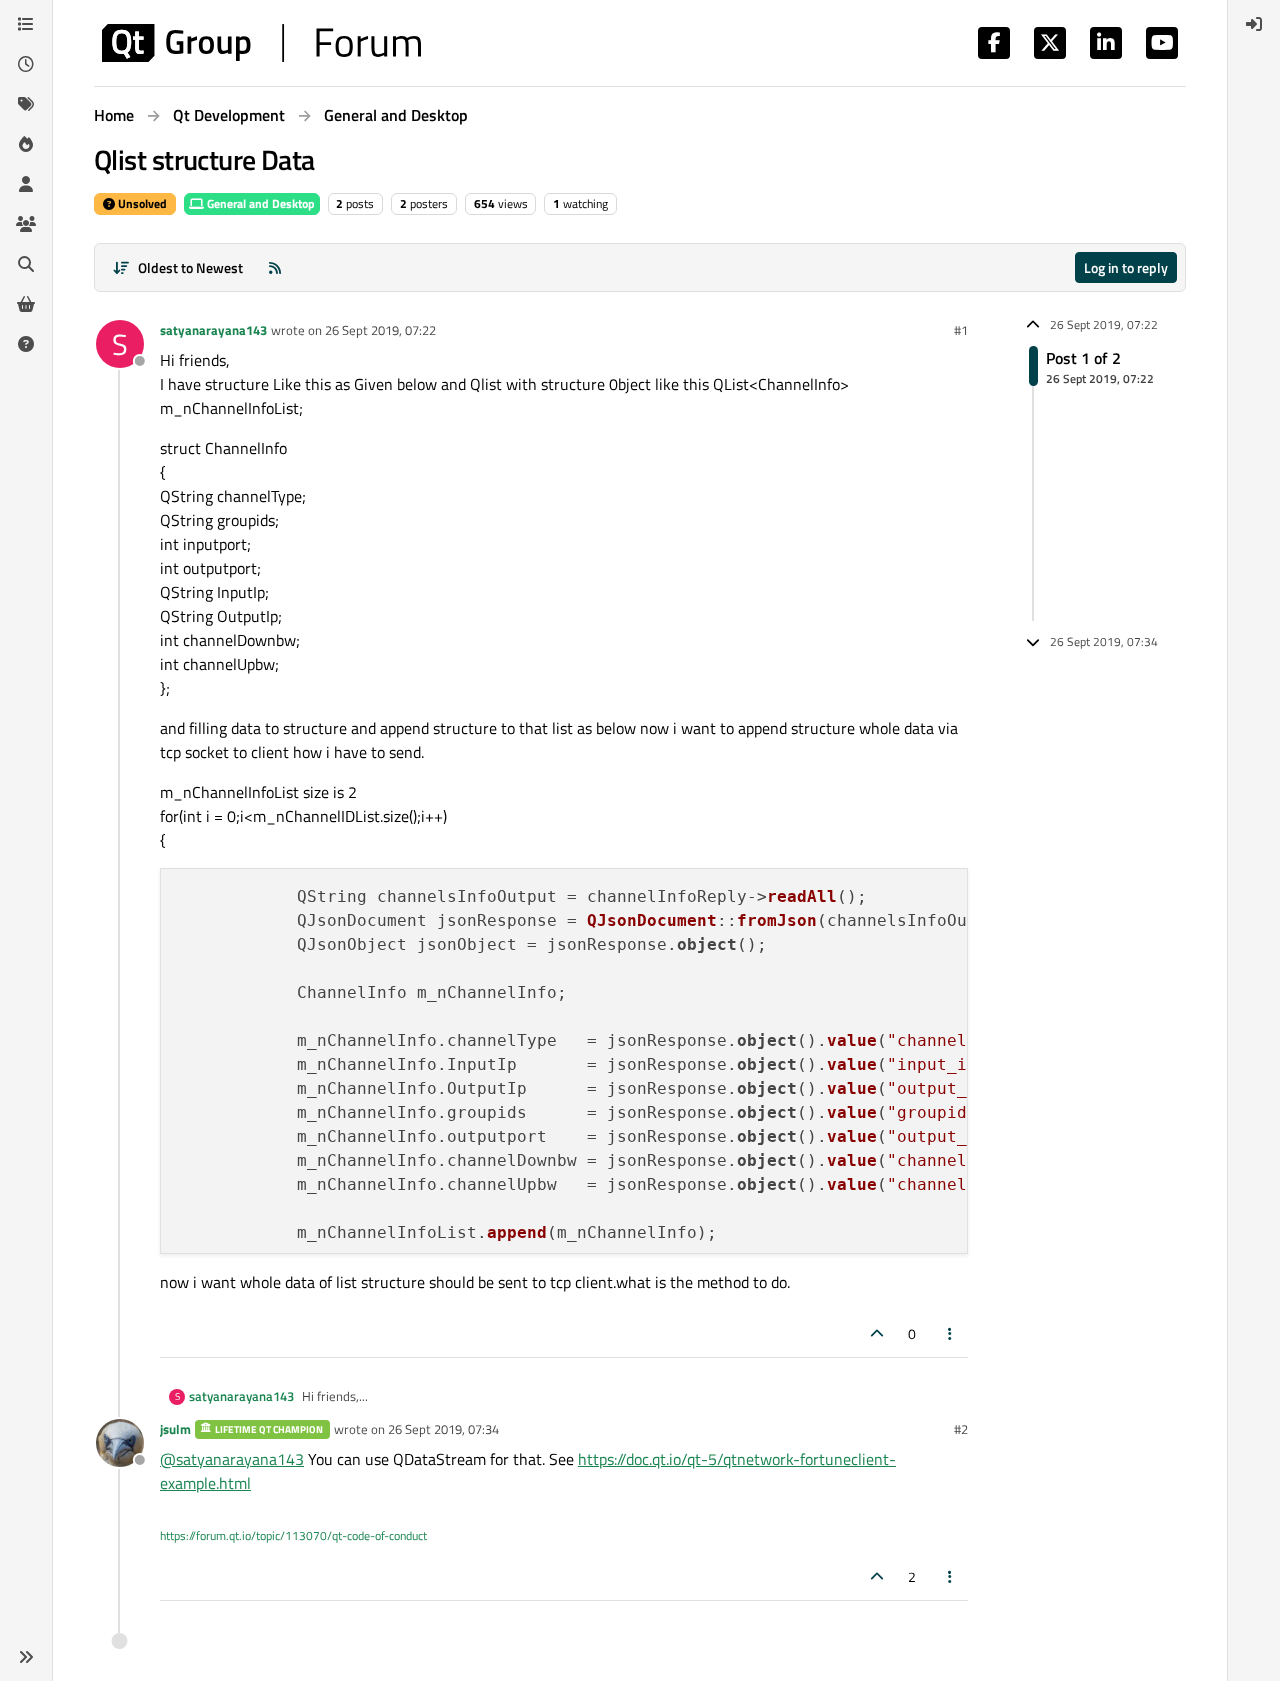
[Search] (26, 264)
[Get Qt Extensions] (26, 304)
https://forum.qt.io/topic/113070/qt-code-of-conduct (293, 1535)
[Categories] (26, 24)
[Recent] (26, 64)
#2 (961, 1429)
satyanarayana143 (213, 330)
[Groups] (26, 224)
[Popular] (26, 144)
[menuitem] (1254, 24)
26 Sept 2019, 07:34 (443, 1429)
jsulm (175, 1429)
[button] (26, 1657)
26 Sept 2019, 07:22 (380, 330)
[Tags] (26, 104)
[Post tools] (951, 1333)
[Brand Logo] (261, 43)
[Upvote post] (877, 1333)
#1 (961, 330)
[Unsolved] (26, 344)
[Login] (1254, 24)
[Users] (26, 184)
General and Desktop (259, 203)
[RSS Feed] (275, 267)
